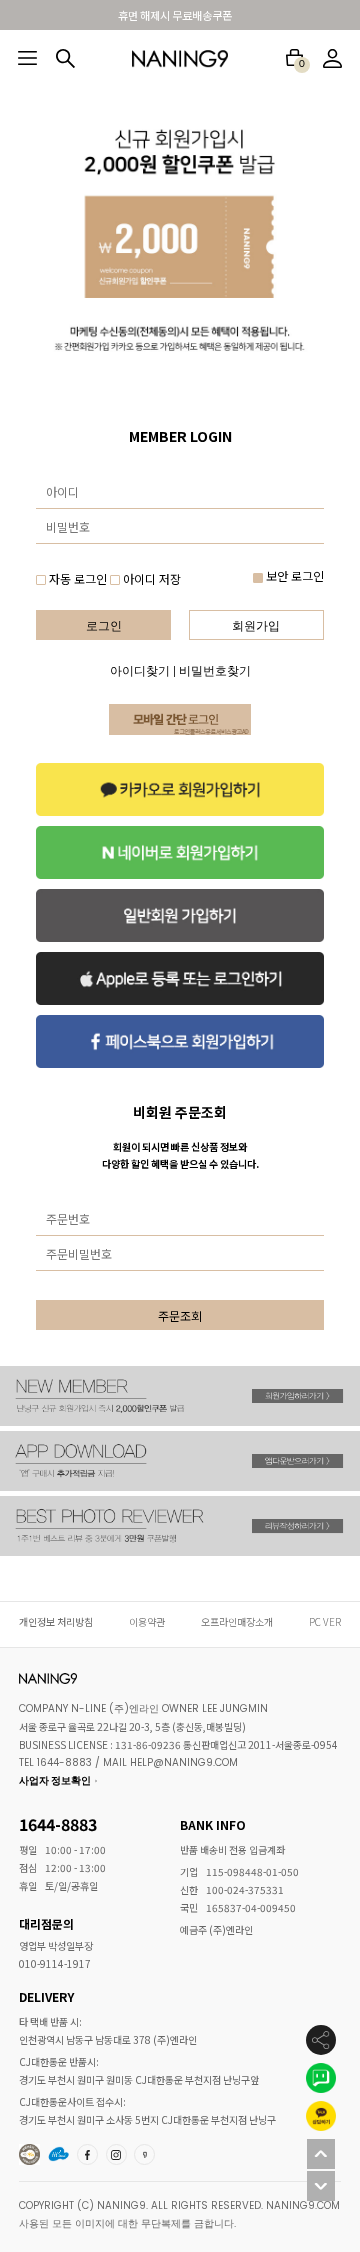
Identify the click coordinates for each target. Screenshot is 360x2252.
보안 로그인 (293, 575)
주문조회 (180, 1315)
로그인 (104, 626)
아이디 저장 (150, 578)
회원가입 (256, 626)
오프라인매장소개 (237, 1621)
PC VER (325, 1621)
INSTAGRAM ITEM (118, 2154)
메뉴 (27, 58)
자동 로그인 (78, 578)
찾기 (65, 58)
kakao (146, 2154)
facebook (89, 2154)
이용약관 (147, 1621)
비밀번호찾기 (215, 671)
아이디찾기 (140, 671)
